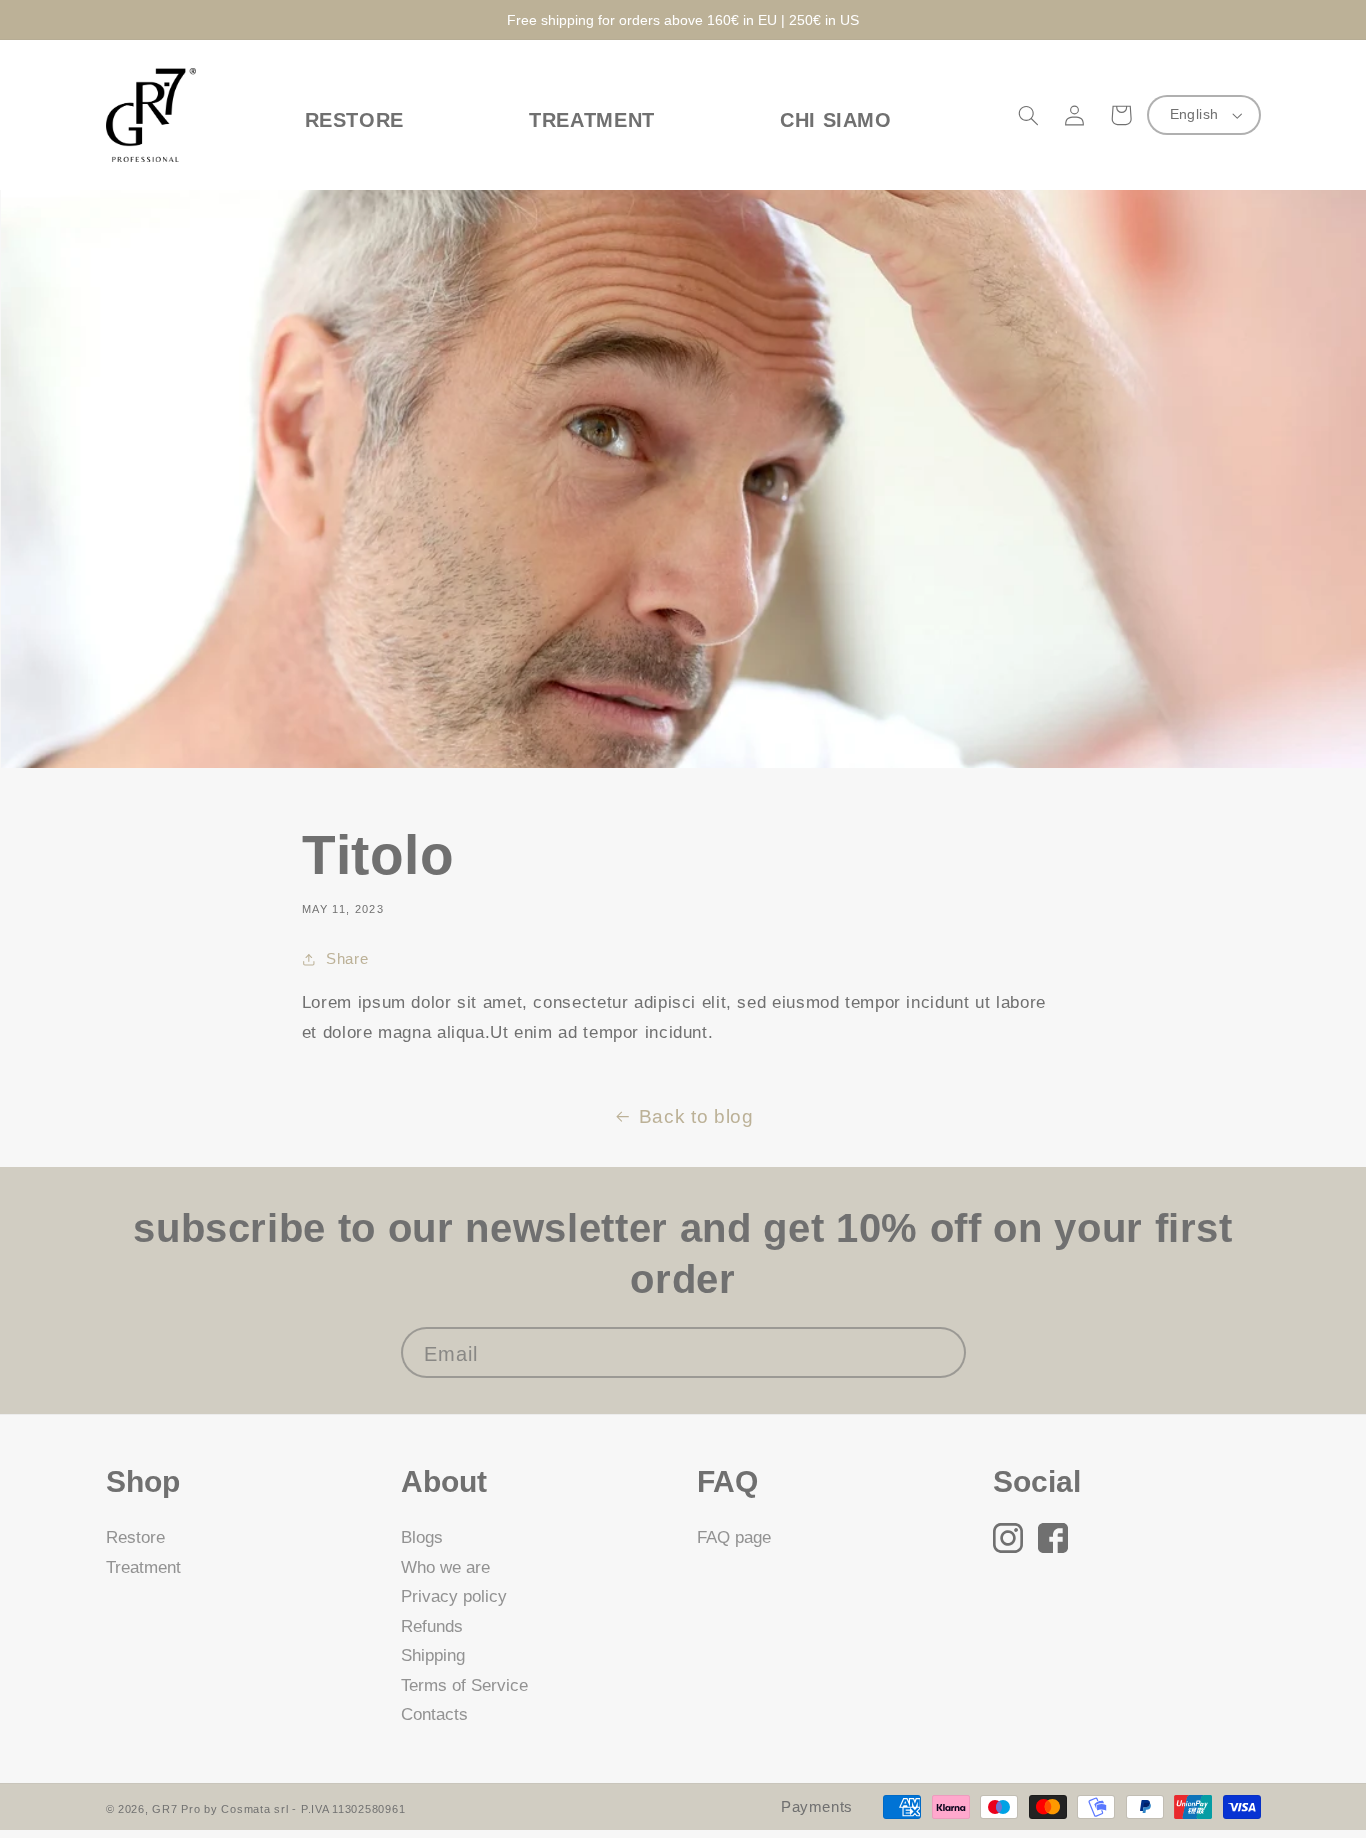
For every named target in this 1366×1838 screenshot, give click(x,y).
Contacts (434, 1714)
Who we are (445, 1567)
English (1194, 114)
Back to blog (696, 1116)
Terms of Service (464, 1685)
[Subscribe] (940, 1352)
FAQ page (734, 1538)
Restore (135, 1538)
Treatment (143, 1567)
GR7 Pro (176, 1809)
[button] (1029, 115)
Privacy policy (454, 1596)
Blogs (422, 1538)
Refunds (432, 1626)
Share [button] (347, 959)
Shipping (433, 1655)
